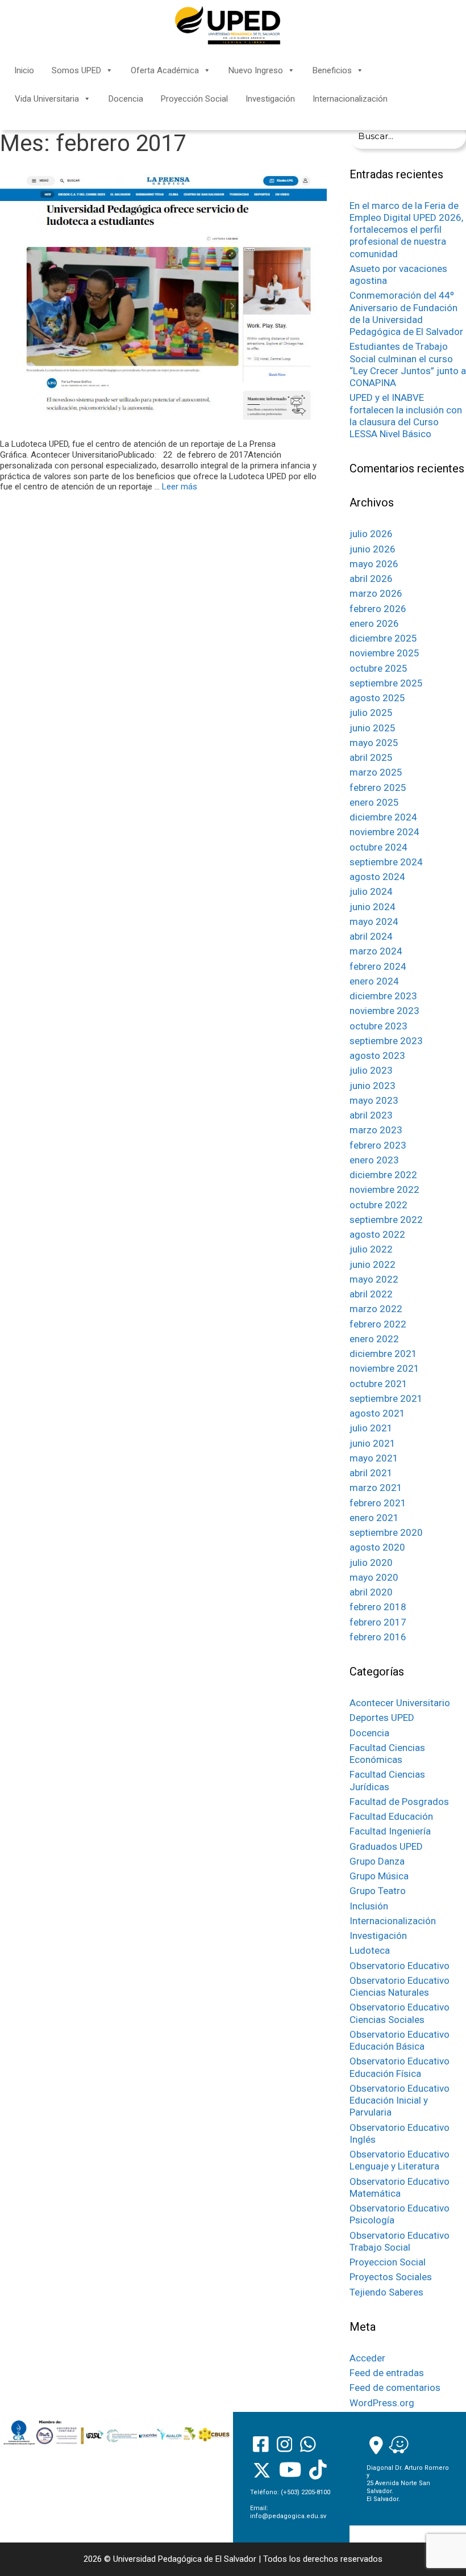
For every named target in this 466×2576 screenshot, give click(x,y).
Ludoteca (370, 1950)
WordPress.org (382, 2403)
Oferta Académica (165, 70)
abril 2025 (371, 757)
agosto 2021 (377, 1413)
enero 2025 (374, 802)
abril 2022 (371, 1294)
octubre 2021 (378, 1384)
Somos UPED (76, 70)
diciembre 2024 (383, 817)
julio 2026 (371, 534)
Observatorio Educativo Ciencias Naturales (400, 1986)
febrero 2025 (378, 788)
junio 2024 (373, 907)
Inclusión (369, 1906)
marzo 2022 (376, 1309)
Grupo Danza (377, 1861)
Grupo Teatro (378, 1891)
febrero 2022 (378, 1324)
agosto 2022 (377, 1234)
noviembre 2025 (384, 653)
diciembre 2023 (383, 996)
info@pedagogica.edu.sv (288, 2516)
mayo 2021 (374, 1458)
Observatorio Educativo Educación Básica (400, 2040)
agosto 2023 (377, 1055)
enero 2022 (374, 1339)
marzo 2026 (376, 593)
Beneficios (332, 70)
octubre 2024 (378, 847)
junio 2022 (373, 1264)
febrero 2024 (378, 966)
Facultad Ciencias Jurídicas (387, 1780)
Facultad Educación (391, 1816)
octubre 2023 (378, 1026)
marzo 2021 (376, 1488)
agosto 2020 (377, 1547)
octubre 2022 (378, 1205)
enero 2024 (374, 981)
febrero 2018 (378, 1607)
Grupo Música (379, 1876)
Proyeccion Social (388, 2262)
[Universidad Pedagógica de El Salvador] (228, 25)
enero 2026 (374, 623)
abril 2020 (371, 1592)
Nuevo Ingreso (256, 70)
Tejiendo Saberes (386, 2292)
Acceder (367, 2358)
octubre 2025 (378, 668)
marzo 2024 (376, 951)
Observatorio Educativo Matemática (400, 2187)
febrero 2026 (378, 609)
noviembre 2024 (384, 832)
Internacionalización (350, 99)
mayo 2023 (374, 1100)
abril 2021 (371, 1473)
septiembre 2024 (386, 862)
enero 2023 (374, 1160)
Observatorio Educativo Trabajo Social (400, 2241)
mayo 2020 (374, 1577)
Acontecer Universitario (400, 1703)
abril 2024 (371, 936)
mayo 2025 (374, 743)
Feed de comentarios (395, 2387)
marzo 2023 (376, 1130)
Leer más (180, 487)
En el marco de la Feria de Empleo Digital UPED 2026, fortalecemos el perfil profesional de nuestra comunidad (406, 230)
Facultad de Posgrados (399, 1802)
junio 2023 (373, 1086)
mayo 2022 (374, 1279)
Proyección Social (194, 99)
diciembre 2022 (383, 1175)
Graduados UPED (386, 1846)
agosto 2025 (377, 698)
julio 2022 (371, 1249)
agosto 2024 (377, 877)
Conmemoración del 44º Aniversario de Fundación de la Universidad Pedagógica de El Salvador (406, 313)
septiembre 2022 (386, 1220)
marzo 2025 (376, 772)
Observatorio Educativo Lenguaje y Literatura (400, 2160)
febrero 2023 (378, 1145)
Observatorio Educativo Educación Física (400, 2067)
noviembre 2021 (384, 1368)
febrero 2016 (378, 1637)
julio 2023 (371, 1070)
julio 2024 (371, 891)
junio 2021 (373, 1443)
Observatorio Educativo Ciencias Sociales (400, 2013)
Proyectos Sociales (391, 2277)
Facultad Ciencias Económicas (387, 1754)
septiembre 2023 (386, 1041)
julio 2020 (371, 1563)
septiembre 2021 (386, 1398)
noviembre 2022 (384, 1189)
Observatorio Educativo (400, 1966)
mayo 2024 (374, 922)
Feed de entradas (387, 2373)
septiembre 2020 (386, 1532)
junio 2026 (373, 549)
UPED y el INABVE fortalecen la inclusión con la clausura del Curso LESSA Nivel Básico (406, 416)
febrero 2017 (378, 1622)
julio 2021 (371, 1428)
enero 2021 (374, 1518)
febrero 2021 (378, 1503)
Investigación (270, 99)
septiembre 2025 (386, 683)
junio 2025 (373, 728)
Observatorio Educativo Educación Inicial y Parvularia (400, 2100)
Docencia (126, 99)
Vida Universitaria (47, 99)
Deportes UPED (382, 1718)
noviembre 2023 (384, 1011)
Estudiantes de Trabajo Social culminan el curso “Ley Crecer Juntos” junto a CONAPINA (408, 365)
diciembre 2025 (383, 638)
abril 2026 (371, 579)
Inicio (24, 70)
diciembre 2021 (383, 1354)
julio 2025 (371, 713)
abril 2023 (371, 1115)
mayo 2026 (374, 564)
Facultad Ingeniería (390, 1831)
